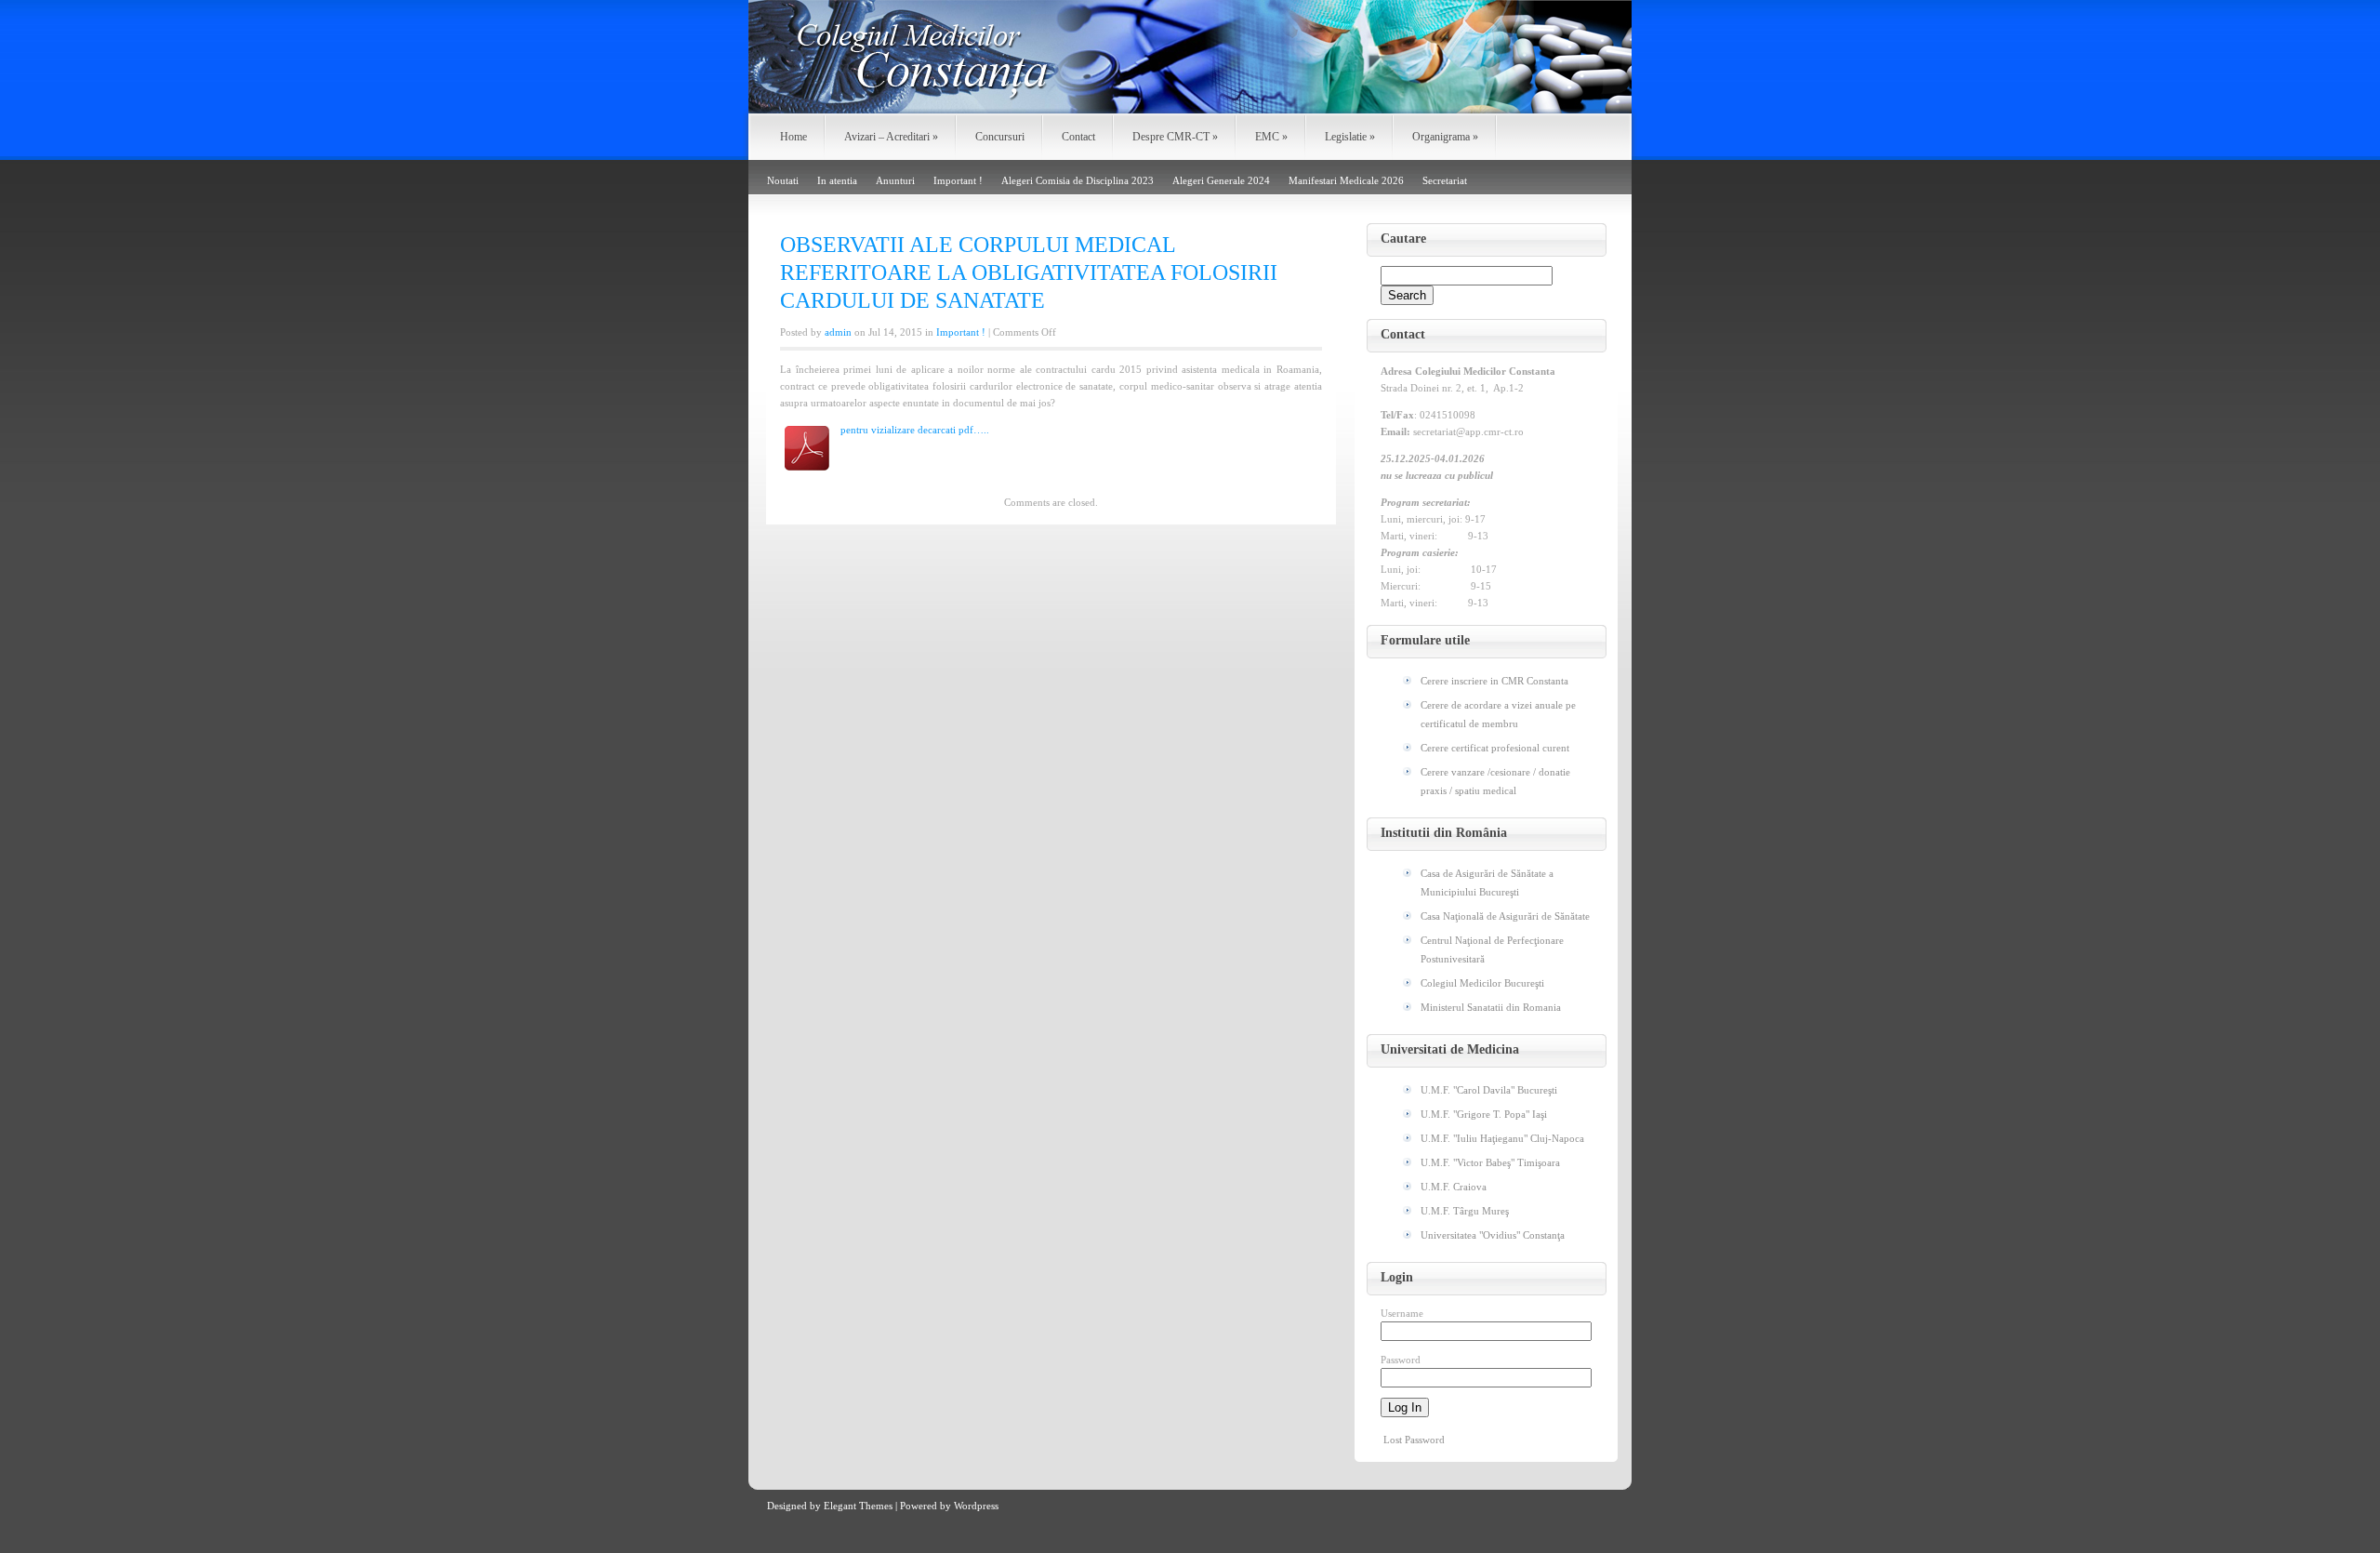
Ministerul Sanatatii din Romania (1491, 1007)
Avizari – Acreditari (891, 137)
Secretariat (1445, 180)
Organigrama (1445, 137)
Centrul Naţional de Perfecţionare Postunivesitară (1492, 949)
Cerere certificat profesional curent (1495, 748)
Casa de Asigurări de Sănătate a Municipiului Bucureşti (1487, 883)
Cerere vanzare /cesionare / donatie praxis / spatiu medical (1495, 781)
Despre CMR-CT (1175, 137)
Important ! (958, 180)
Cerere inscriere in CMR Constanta (1494, 681)
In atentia (837, 180)
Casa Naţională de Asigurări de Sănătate (1505, 916)
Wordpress (976, 1506)
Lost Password (1414, 1440)
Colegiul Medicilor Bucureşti (1482, 983)
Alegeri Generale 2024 (1221, 180)
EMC (1271, 137)
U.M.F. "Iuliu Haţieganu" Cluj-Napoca (1502, 1138)
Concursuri (1000, 137)
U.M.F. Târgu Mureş (1465, 1211)
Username (1402, 1313)
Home (793, 137)
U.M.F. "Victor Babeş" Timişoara (1490, 1162)
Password (1401, 1360)
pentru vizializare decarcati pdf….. (915, 430)
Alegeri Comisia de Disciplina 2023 (1078, 180)
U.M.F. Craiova (1454, 1187)
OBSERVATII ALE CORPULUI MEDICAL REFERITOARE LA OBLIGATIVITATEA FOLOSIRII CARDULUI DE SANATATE (1029, 272)
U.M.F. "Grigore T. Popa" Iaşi (1484, 1114)
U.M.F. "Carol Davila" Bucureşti (1489, 1090)
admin (838, 332)
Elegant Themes (858, 1506)
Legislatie (1350, 137)
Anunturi (895, 180)
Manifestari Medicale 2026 (1346, 180)
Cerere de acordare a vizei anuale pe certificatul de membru (1498, 714)
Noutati (783, 180)
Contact (1078, 137)
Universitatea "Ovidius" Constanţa (1493, 1235)
